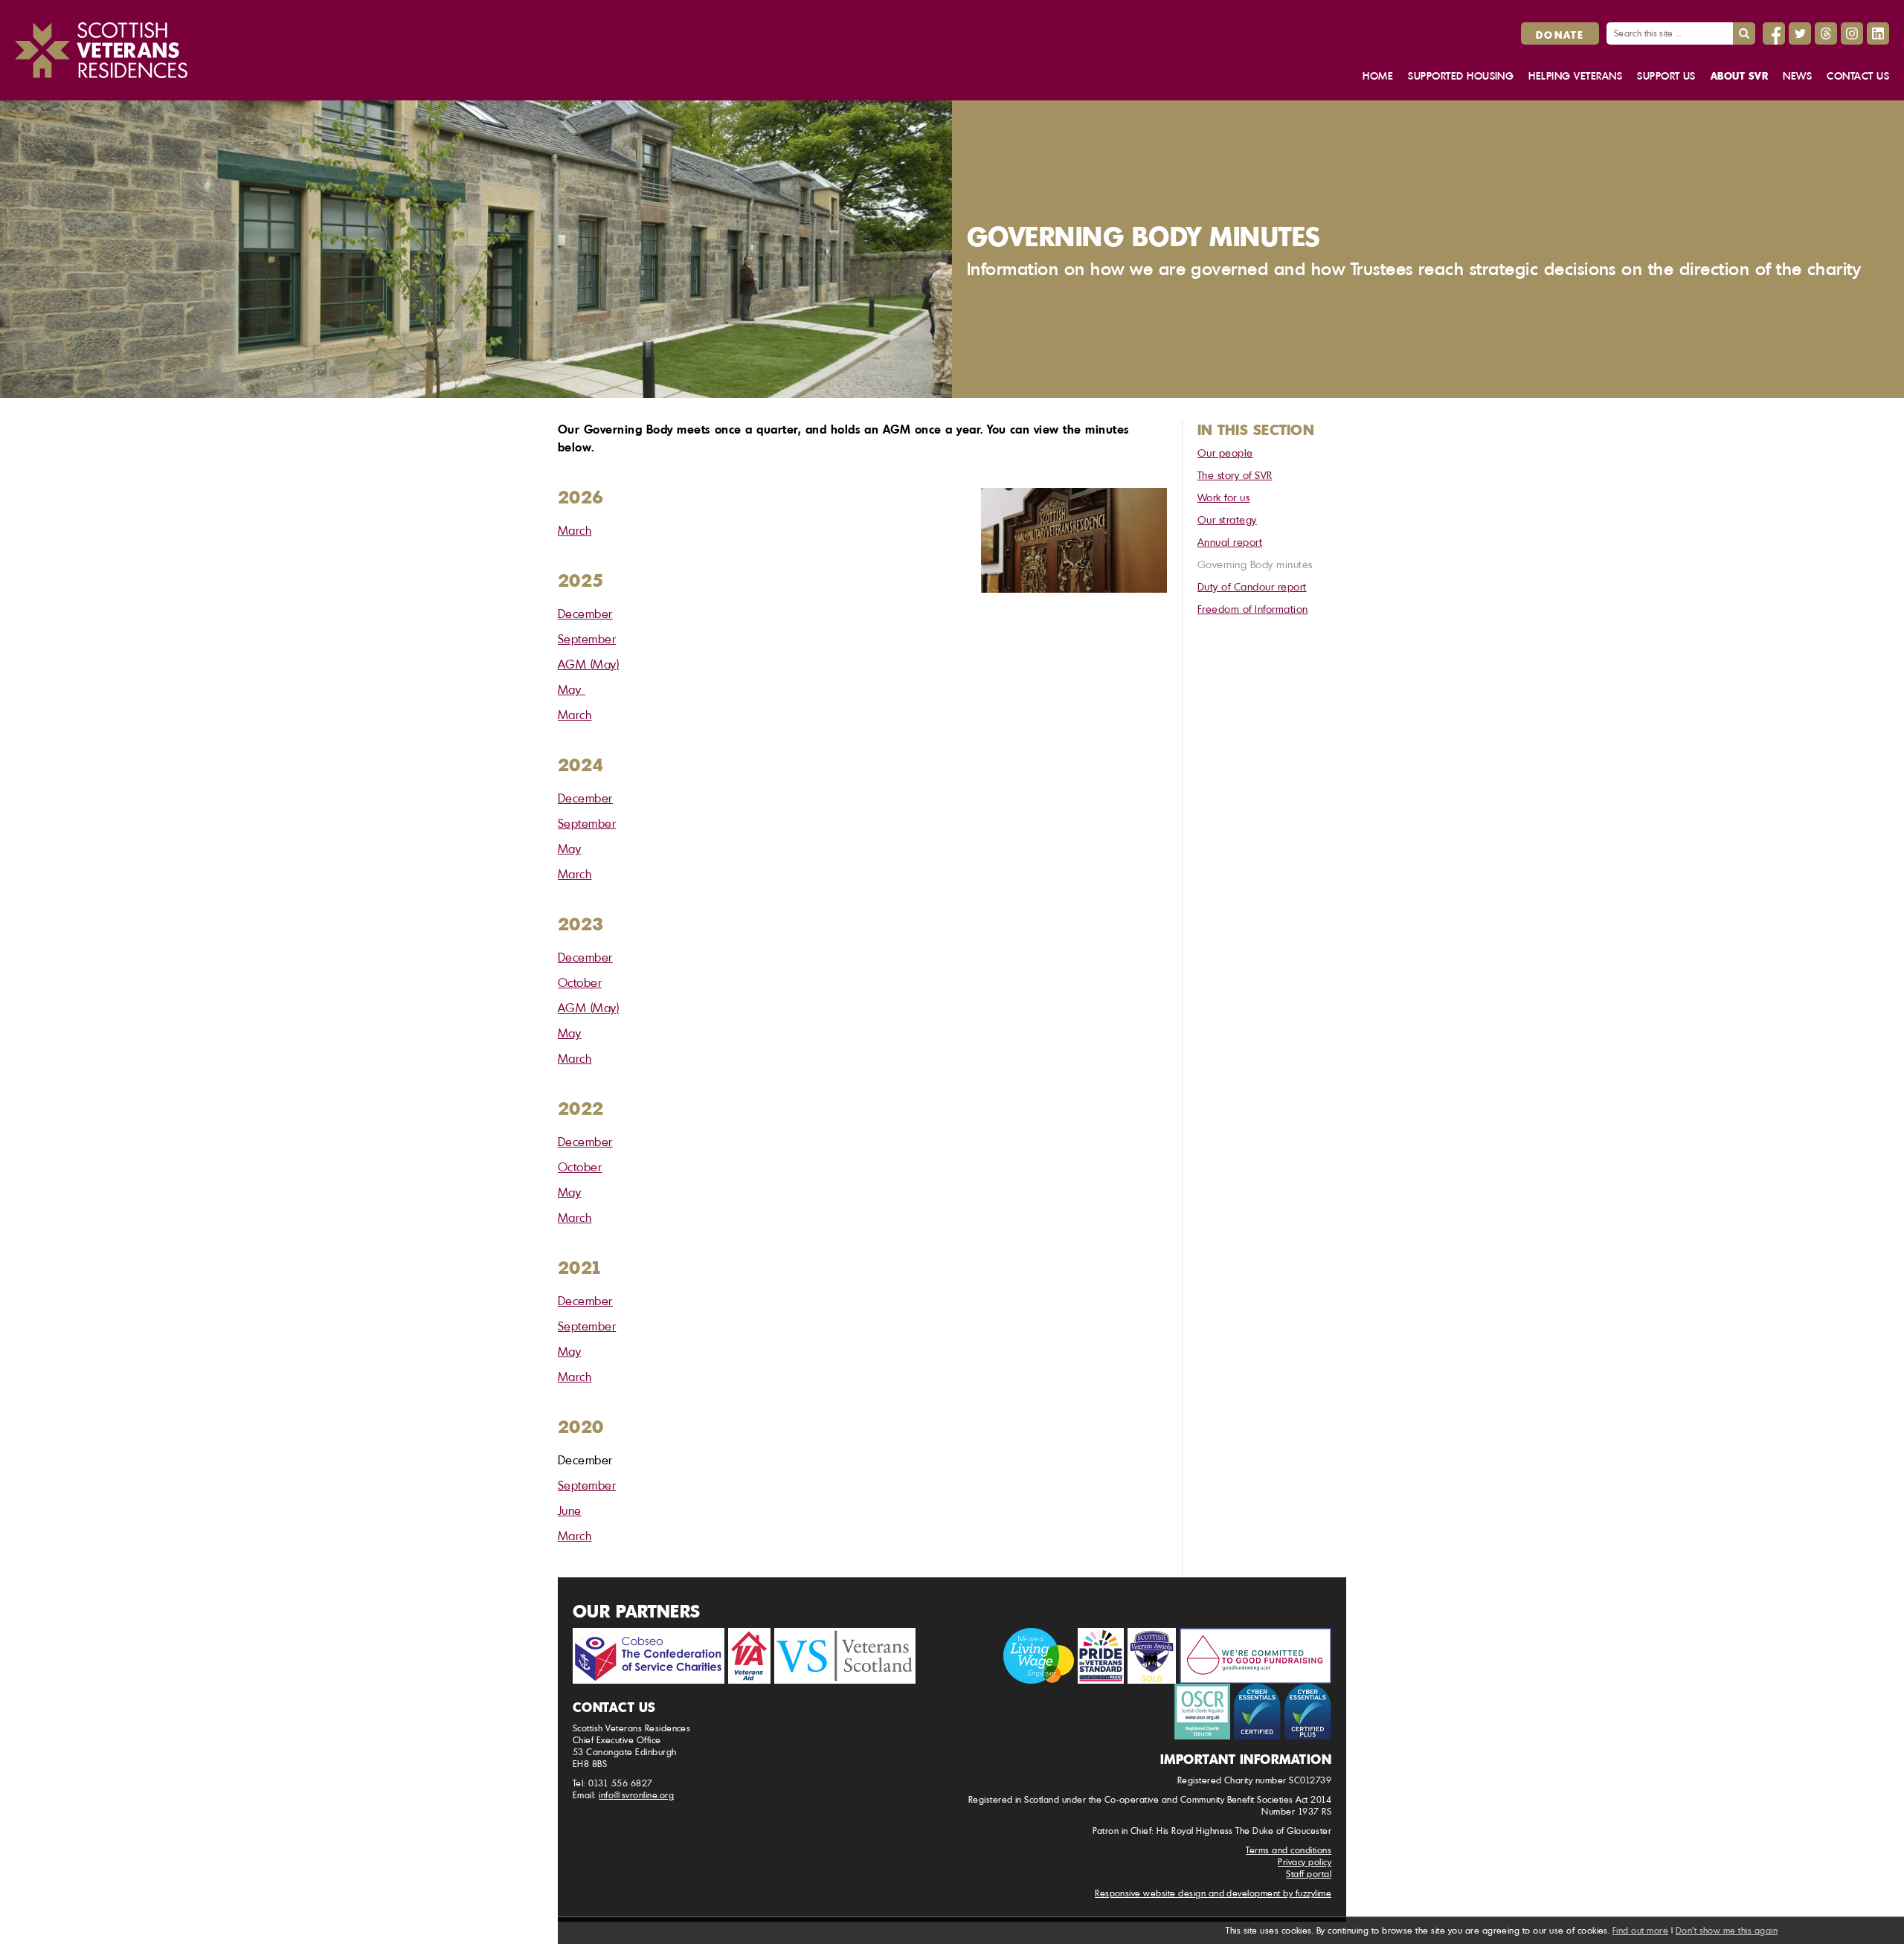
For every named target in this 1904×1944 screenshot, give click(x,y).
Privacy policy (1305, 1862)
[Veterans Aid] (749, 1656)
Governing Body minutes (1255, 564)
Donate (1560, 34)
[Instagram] (1852, 33)
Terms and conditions (1289, 1850)
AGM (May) (588, 664)
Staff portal (1309, 1874)
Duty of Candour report (1252, 586)
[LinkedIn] (1878, 33)
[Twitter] (1800, 33)
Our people (1225, 453)
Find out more (1640, 1930)
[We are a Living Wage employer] (1039, 1656)
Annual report (1230, 542)
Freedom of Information (1253, 609)
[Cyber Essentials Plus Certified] (1308, 1712)
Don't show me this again (1727, 1930)
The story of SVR (1235, 475)
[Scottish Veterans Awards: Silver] (1152, 1656)
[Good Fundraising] (1255, 1656)
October (580, 982)
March (575, 530)
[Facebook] (1774, 33)
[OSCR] (1202, 1712)
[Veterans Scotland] (845, 1656)
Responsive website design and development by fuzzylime (1213, 1893)
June (570, 1510)
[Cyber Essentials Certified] (1257, 1712)
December (585, 614)
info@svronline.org (636, 1795)
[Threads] (1826, 33)
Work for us (1223, 497)
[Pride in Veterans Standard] (1101, 1656)
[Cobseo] (649, 1656)
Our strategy (1227, 519)
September (587, 639)
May (572, 689)
